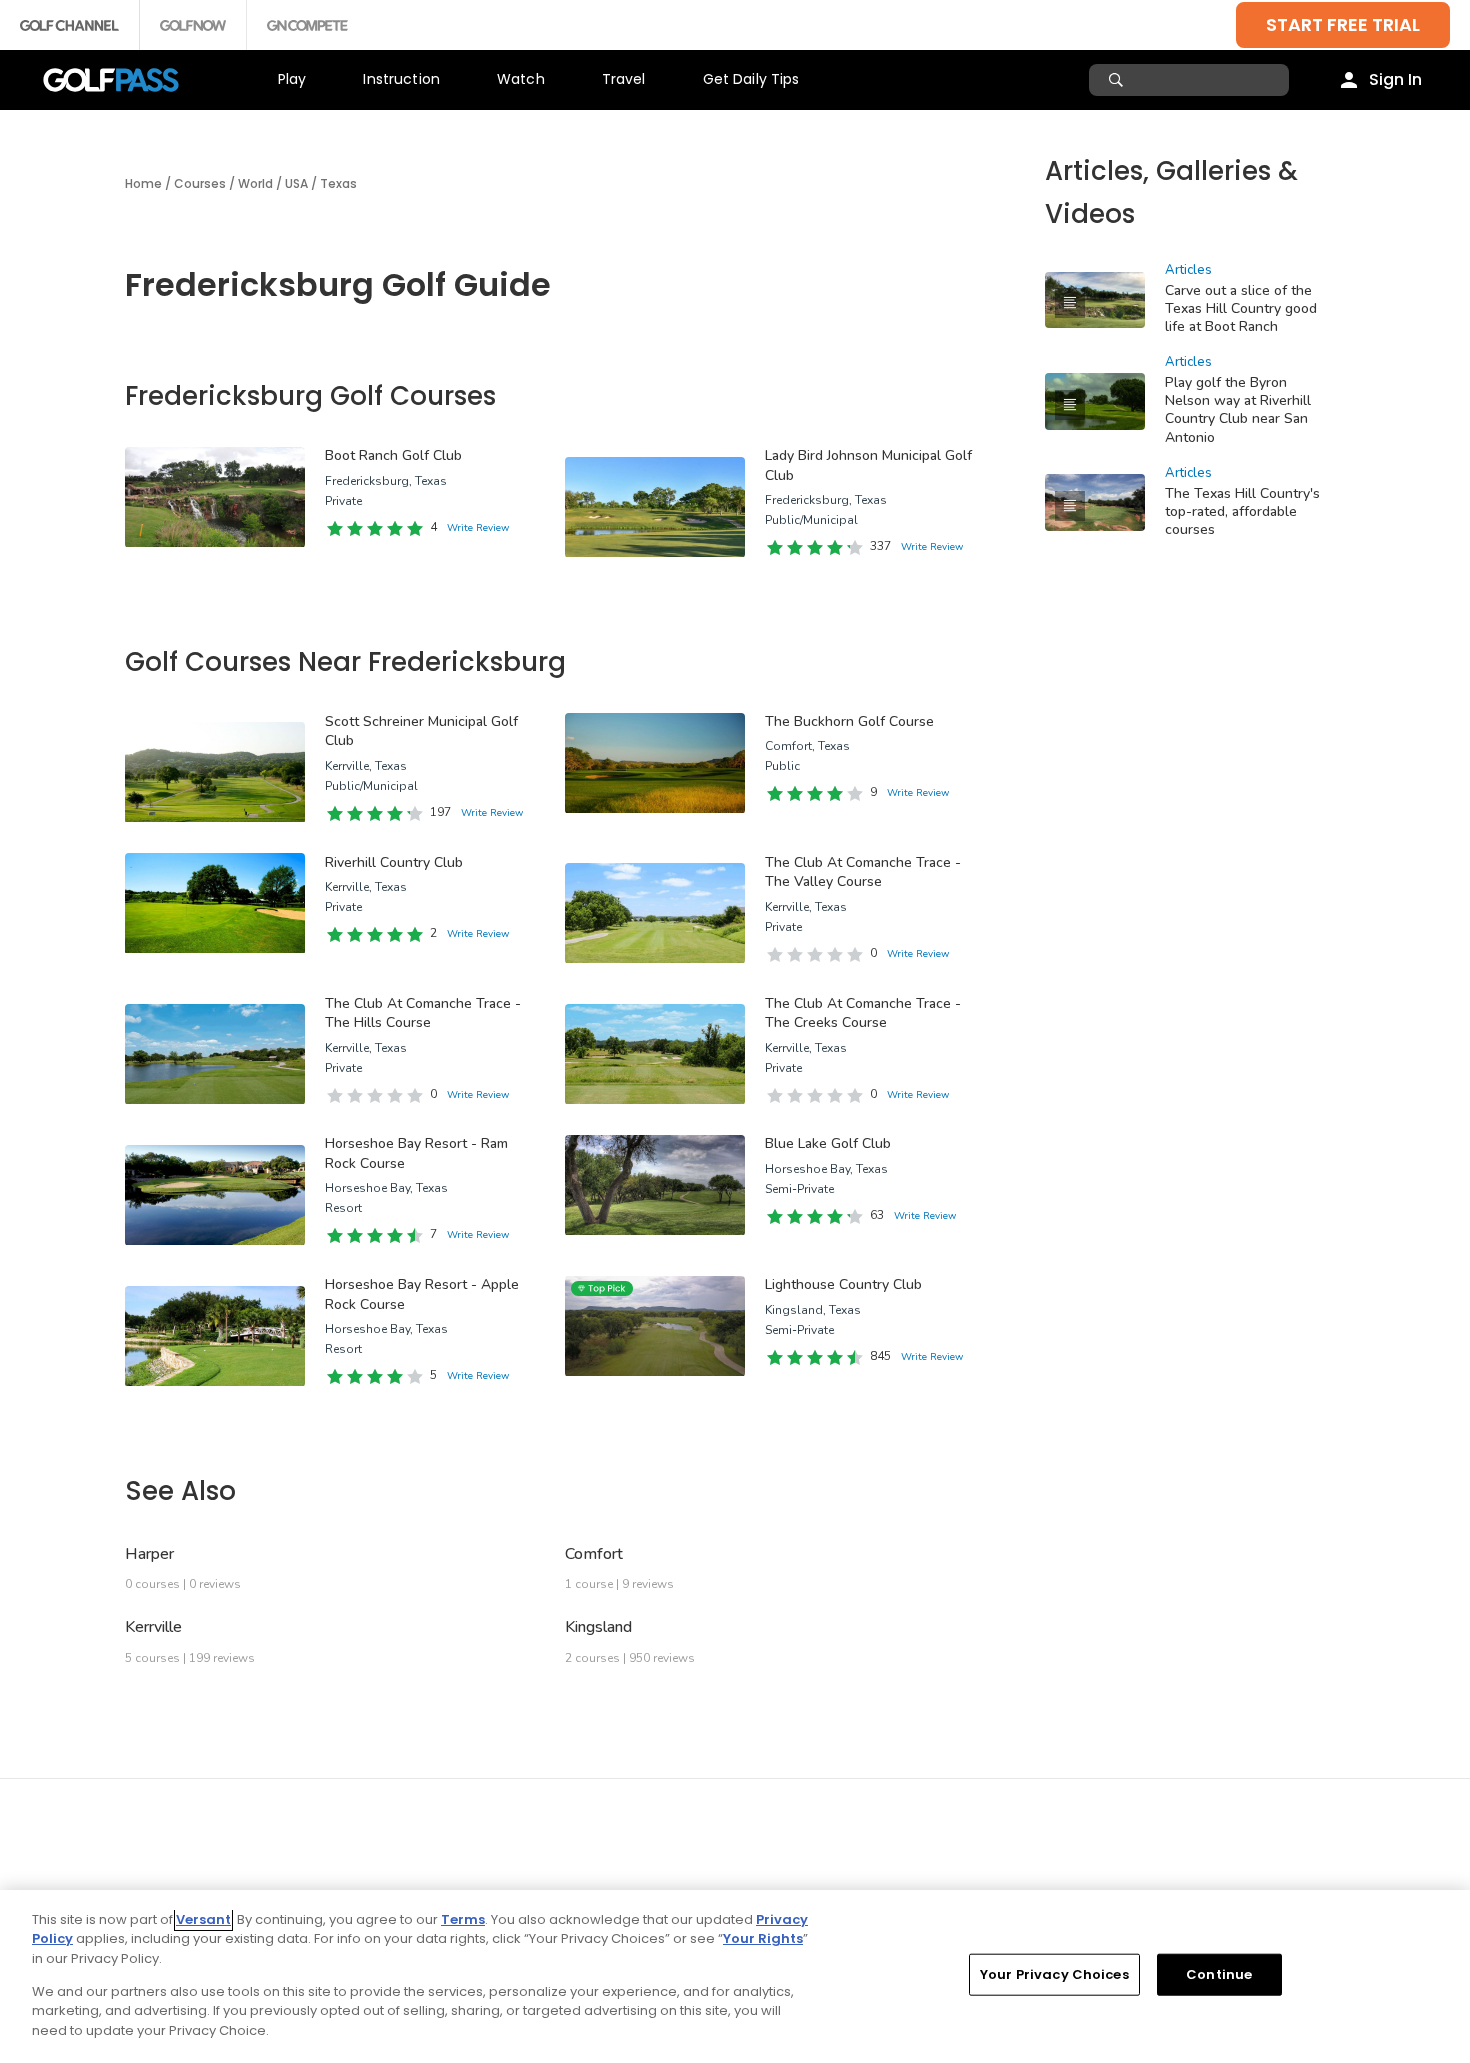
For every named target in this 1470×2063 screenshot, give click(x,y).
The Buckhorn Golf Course (849, 721)
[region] (735, 1976)
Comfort (594, 1554)
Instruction (401, 79)
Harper (149, 1554)
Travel (624, 79)
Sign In (1395, 79)
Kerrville (153, 1627)
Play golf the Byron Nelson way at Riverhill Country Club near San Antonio (1238, 409)
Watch (521, 79)
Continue (1219, 1974)
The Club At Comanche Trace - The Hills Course (423, 1013)
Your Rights (763, 1938)
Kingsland (598, 1627)
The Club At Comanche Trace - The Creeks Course (863, 1013)
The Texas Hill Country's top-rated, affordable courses (1242, 511)
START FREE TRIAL (1343, 24)
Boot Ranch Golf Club (393, 455)
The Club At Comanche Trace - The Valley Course (863, 872)
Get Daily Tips (751, 79)
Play (292, 79)
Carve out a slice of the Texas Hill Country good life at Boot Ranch (1241, 308)
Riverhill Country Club (394, 862)
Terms (463, 1919)
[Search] (1118, 80)
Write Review (478, 528)
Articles (1188, 270)
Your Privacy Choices (1054, 1974)
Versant (203, 1919)
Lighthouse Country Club (843, 1284)
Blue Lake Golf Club (828, 1143)
